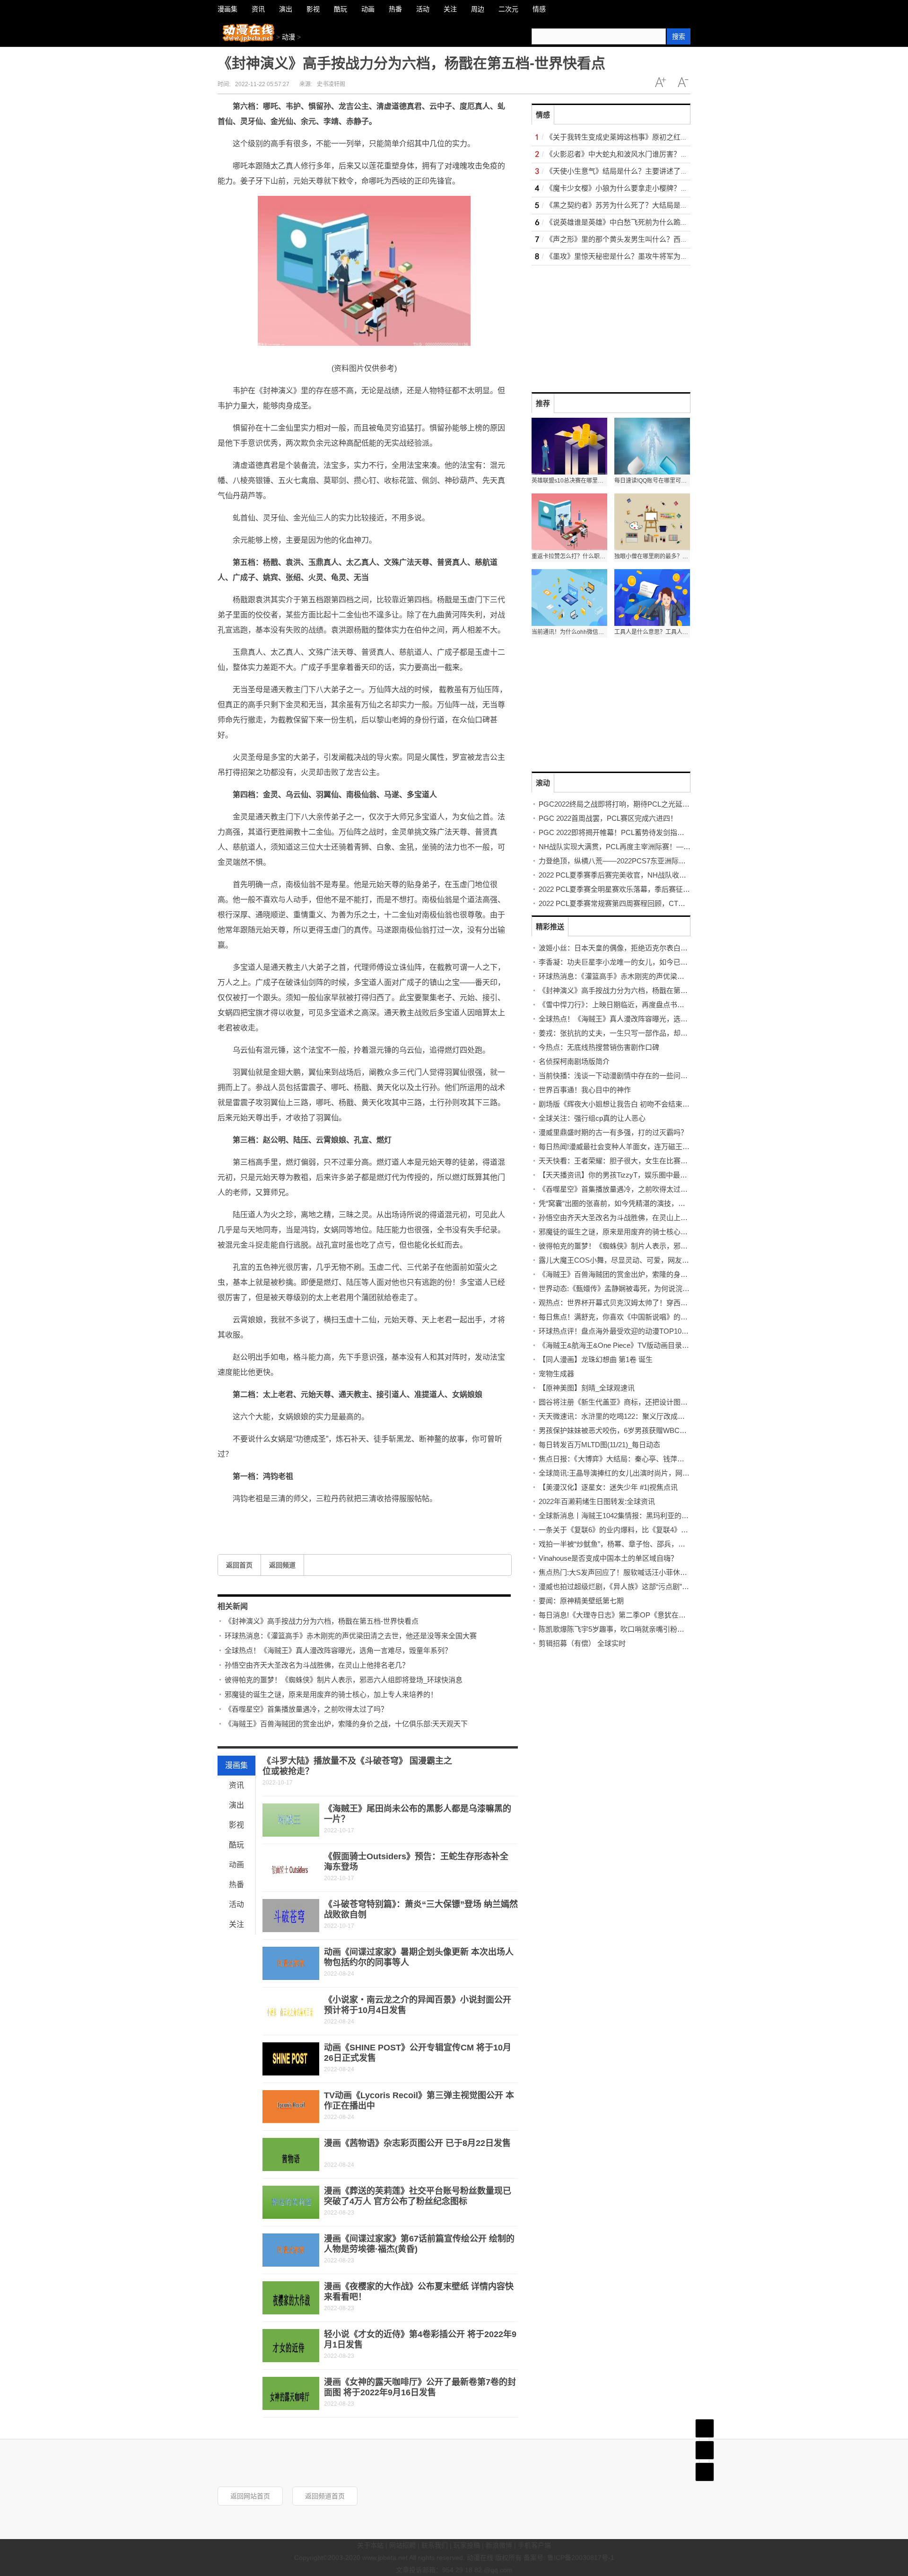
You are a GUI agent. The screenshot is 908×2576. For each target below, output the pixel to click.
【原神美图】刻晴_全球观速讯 (587, 1388)
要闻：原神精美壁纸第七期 (581, 1601)
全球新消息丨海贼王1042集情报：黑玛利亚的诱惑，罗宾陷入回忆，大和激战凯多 (667, 1516)
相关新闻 (233, 1606)
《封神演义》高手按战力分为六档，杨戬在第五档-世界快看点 (322, 1621)
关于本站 (370, 2545)
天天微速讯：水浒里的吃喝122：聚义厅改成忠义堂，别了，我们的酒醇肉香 (658, 1416)
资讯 (236, 1785)
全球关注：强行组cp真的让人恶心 (592, 1118)
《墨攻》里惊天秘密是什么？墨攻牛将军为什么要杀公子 (634, 256)
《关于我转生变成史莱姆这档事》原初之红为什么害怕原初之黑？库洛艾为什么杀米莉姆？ (688, 137)
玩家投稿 (467, 2545)
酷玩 (236, 1845)
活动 (236, 1904)
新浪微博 (499, 2545)
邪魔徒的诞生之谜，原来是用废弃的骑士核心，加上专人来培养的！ (331, 1694)
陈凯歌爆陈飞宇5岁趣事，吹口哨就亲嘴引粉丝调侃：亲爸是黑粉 (640, 1629)
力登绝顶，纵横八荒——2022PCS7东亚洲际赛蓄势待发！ (630, 861)
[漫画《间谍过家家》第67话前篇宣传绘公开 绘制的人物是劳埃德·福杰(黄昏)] (291, 2250)
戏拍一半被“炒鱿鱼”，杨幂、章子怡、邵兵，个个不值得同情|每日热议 (648, 1544)
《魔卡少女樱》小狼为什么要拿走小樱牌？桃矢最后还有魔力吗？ (649, 188)
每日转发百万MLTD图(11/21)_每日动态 (599, 1445)
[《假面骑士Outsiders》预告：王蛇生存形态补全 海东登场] (291, 1868)
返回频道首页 (325, 2496)
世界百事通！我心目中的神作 (585, 1090)
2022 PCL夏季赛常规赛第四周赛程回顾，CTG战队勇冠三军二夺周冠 (647, 903)
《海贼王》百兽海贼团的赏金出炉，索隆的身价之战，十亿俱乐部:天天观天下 (346, 1724)
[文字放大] (660, 82)
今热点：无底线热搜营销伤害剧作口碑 (599, 1047)
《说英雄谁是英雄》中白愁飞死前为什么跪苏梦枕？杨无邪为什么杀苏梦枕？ (666, 222)
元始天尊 (253, 1520)
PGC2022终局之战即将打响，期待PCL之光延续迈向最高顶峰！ (639, 804)
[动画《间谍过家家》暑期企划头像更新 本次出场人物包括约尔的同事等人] (291, 1963)
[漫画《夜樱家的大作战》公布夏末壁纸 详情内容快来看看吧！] (291, 2298)
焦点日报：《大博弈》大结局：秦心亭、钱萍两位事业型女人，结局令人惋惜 (658, 1459)
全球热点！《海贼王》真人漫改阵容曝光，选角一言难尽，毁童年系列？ (338, 1650)
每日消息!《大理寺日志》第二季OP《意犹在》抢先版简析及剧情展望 (648, 1615)
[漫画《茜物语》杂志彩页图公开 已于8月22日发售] (291, 2154)
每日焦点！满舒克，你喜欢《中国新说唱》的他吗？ (620, 1317)
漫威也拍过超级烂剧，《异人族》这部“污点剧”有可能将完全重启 (639, 1587)
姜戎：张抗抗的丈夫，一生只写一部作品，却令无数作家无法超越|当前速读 (657, 1033)
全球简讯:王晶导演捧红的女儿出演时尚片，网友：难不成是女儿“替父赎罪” (655, 1473)
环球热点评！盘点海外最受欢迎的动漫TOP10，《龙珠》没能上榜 (640, 1331)
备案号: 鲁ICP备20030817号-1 (569, 2558)
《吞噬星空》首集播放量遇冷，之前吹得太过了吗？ (306, 1709)
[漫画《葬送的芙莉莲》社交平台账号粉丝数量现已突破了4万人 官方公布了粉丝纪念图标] (291, 2202)
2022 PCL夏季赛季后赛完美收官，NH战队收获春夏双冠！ (630, 875)
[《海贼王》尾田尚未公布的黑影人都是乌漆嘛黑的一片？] (291, 1820)
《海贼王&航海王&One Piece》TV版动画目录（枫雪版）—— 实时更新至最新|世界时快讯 (680, 1345)
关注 (236, 1924)
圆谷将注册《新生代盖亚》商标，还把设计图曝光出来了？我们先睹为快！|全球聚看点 (674, 1402)
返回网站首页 (250, 2496)
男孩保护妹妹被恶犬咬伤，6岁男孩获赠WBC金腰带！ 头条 (631, 1430)
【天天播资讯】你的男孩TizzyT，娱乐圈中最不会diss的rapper (636, 1175)
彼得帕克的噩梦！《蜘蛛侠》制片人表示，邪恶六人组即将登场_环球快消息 (344, 1680)
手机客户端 (534, 2545)
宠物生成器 (556, 1374)
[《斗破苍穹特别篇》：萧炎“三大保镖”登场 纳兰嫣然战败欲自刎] (291, 1916)
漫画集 (236, 1765)
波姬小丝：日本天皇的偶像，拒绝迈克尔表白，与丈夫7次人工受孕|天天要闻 (659, 948)
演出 (236, 1805)
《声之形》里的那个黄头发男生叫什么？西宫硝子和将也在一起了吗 (652, 239)
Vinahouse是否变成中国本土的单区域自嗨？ (608, 1558)
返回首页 (239, 1565)
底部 (705, 2472)
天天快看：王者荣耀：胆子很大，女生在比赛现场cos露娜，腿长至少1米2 (655, 1161)
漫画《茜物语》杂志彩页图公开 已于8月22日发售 (417, 2143)
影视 (236, 1825)
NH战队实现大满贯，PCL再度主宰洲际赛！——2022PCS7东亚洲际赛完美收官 (663, 847)
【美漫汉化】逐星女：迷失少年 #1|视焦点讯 (608, 1487)
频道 (705, 2450)
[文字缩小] (683, 82)
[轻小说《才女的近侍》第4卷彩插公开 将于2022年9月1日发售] (291, 2346)
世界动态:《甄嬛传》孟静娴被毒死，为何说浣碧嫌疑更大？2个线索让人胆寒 (659, 1288)
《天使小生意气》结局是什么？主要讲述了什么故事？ (631, 171)
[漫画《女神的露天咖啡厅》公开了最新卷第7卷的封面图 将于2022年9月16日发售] (291, 2393)
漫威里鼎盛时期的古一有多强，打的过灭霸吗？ (613, 1132)
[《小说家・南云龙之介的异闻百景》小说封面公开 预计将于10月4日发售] (291, 2011)
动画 (236, 1865)
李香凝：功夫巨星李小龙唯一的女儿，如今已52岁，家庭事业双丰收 (645, 962)
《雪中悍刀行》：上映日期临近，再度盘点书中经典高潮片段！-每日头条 (652, 1005)
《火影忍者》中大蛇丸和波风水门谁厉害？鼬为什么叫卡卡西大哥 (649, 154)
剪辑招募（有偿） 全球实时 (582, 1643)
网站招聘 (402, 2545)
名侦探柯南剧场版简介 (574, 1061)
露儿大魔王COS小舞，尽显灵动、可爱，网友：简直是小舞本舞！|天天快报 (657, 1260)
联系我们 (435, 2545)
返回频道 (282, 1565)
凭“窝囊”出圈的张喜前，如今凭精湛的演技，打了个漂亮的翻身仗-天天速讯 (656, 1203)
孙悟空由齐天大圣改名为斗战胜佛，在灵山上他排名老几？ (317, 1665)
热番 (236, 1885)
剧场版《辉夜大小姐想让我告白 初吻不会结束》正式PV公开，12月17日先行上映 (665, 1104)
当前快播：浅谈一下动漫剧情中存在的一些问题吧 (617, 1076)
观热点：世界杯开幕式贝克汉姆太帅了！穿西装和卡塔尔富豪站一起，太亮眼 (659, 1303)
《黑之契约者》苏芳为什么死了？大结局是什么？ (624, 205)
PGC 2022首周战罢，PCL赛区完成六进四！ (608, 818)
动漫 (288, 37)
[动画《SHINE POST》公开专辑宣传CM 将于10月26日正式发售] (291, 2059)
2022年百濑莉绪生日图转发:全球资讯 (597, 1501)
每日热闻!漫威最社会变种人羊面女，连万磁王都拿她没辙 (628, 1147)
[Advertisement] (602, 325)
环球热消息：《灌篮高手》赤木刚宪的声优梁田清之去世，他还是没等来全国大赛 (351, 1636)
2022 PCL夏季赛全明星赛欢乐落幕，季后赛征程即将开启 (629, 889)
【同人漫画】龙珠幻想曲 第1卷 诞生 (596, 1359)
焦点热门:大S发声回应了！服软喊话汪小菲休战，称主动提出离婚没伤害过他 (659, 1572)
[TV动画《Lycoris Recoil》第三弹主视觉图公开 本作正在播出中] (291, 2107)
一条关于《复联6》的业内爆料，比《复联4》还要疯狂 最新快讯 (639, 1530)
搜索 (679, 36)
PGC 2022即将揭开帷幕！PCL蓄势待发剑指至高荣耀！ (626, 832)
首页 (705, 2428)
